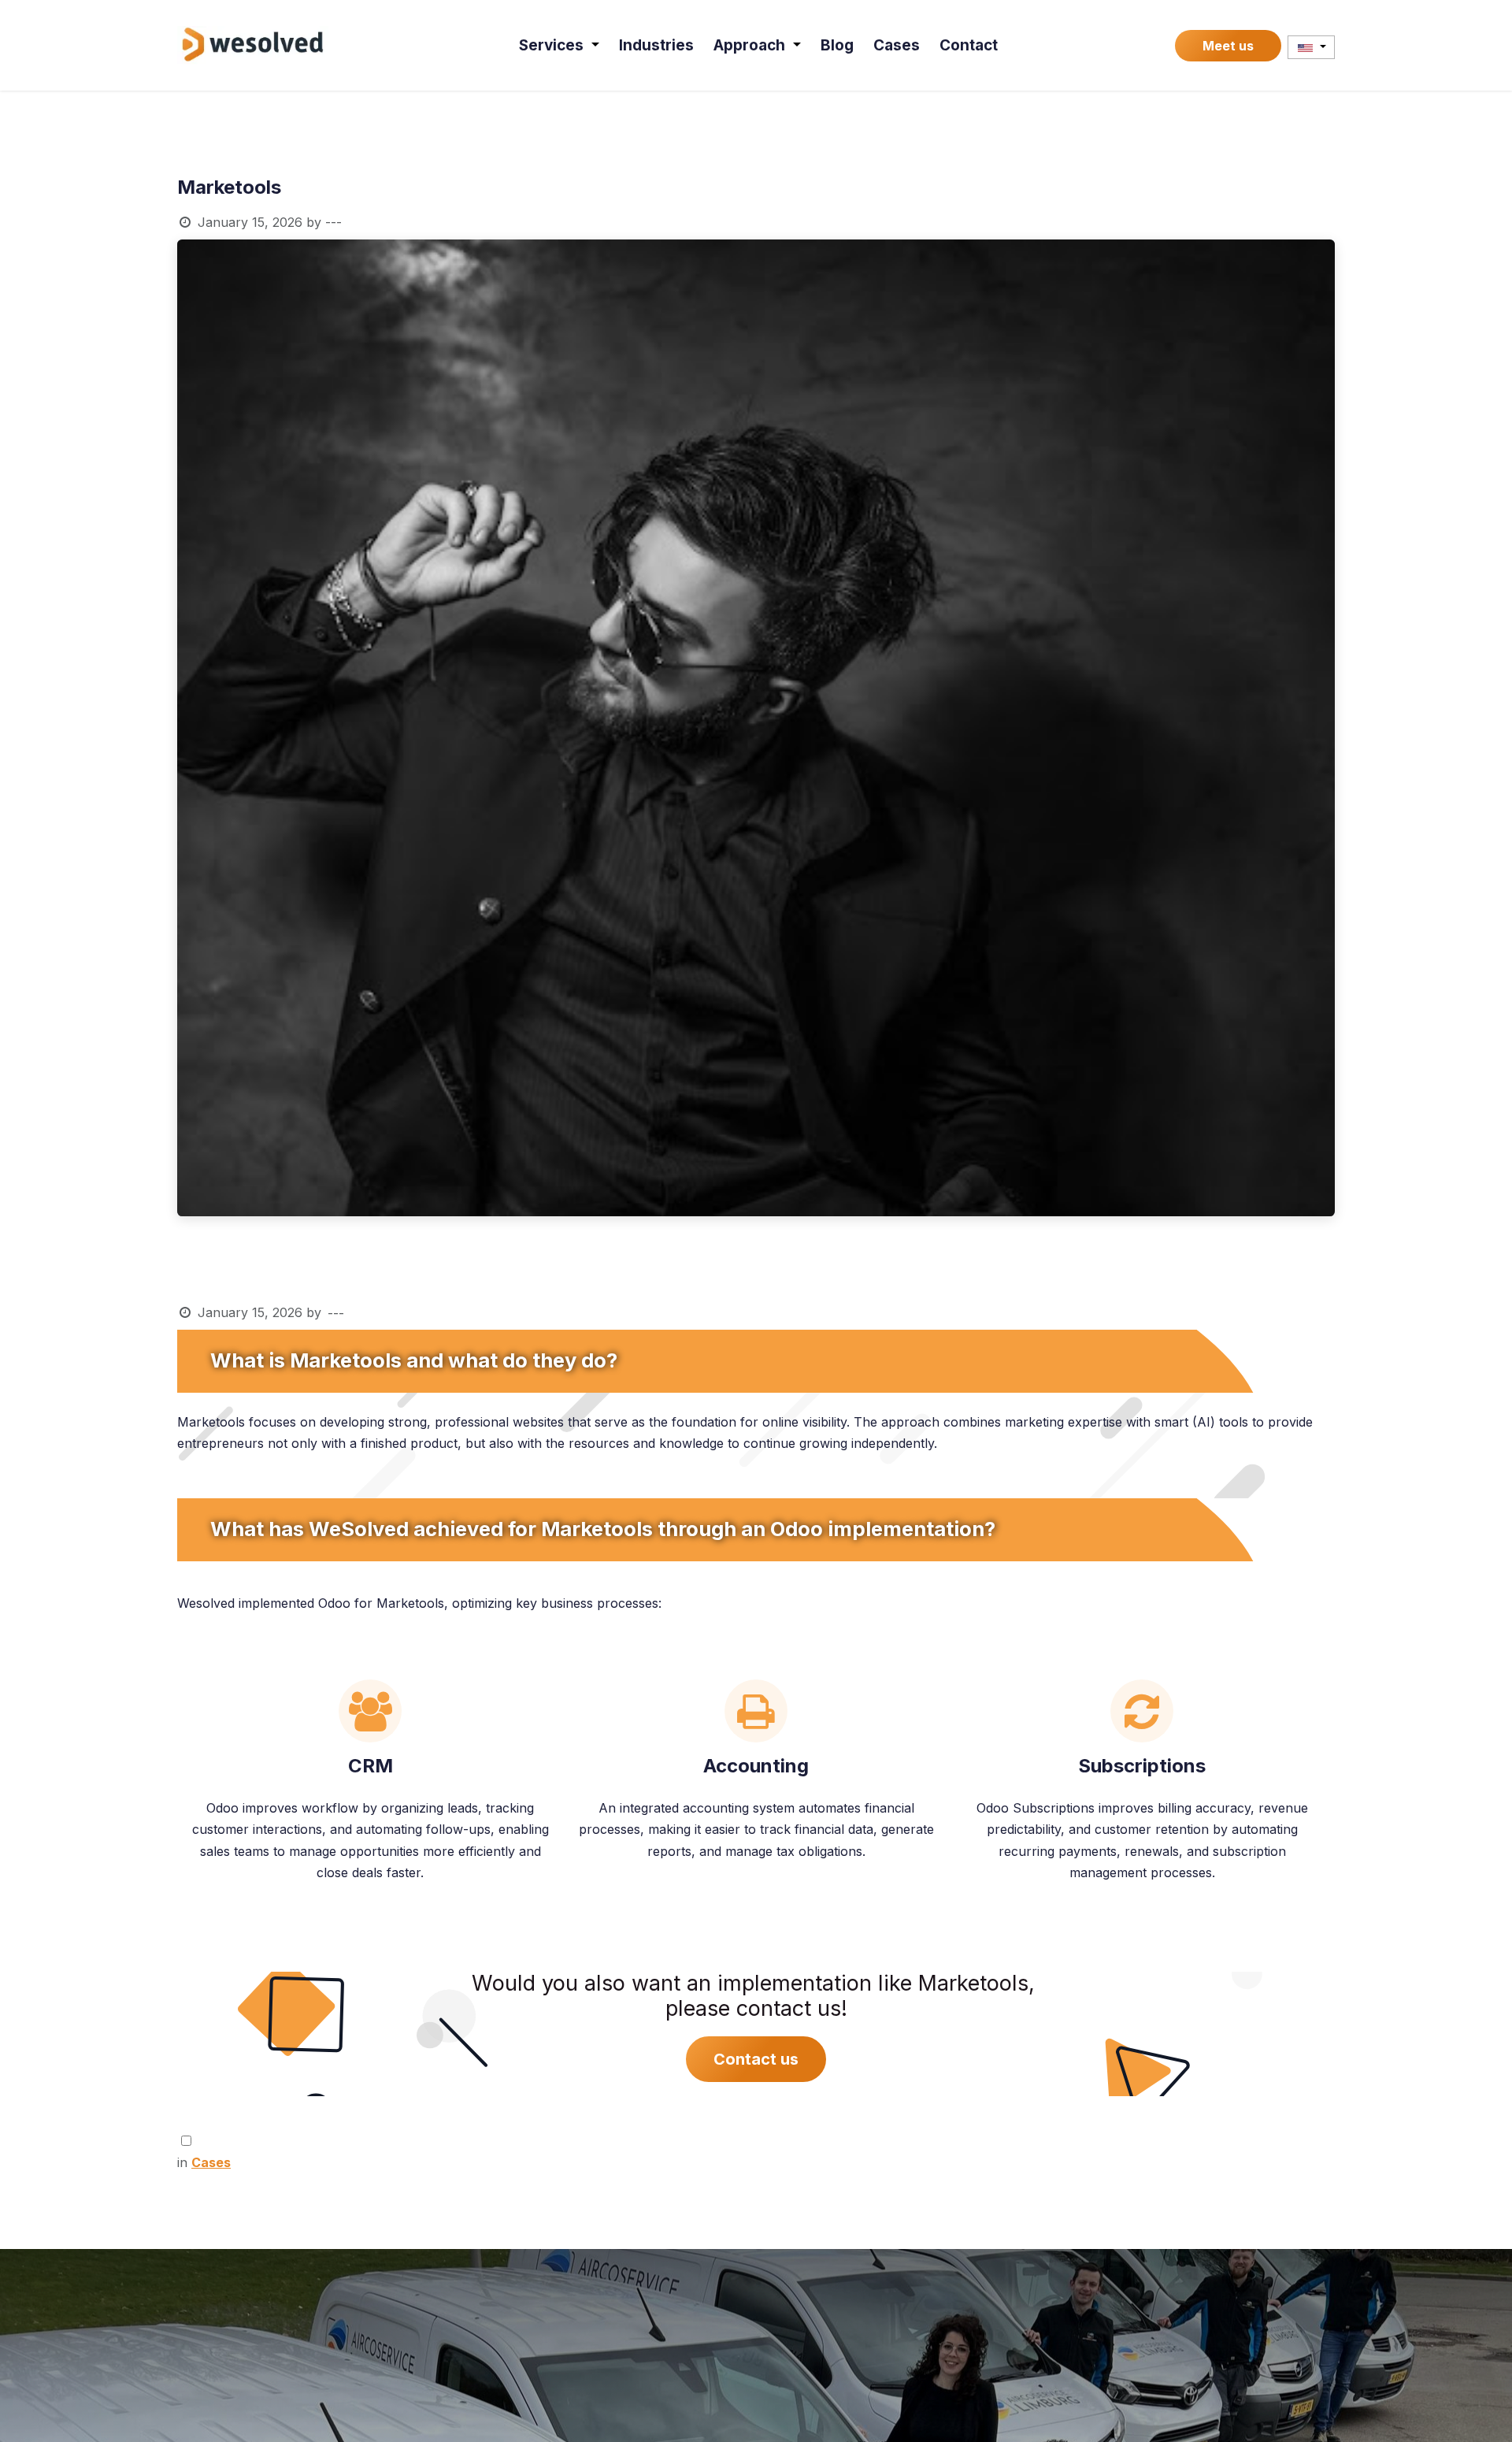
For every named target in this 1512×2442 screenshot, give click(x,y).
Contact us (756, 2059)
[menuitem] (559, 45)
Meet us (1228, 46)
